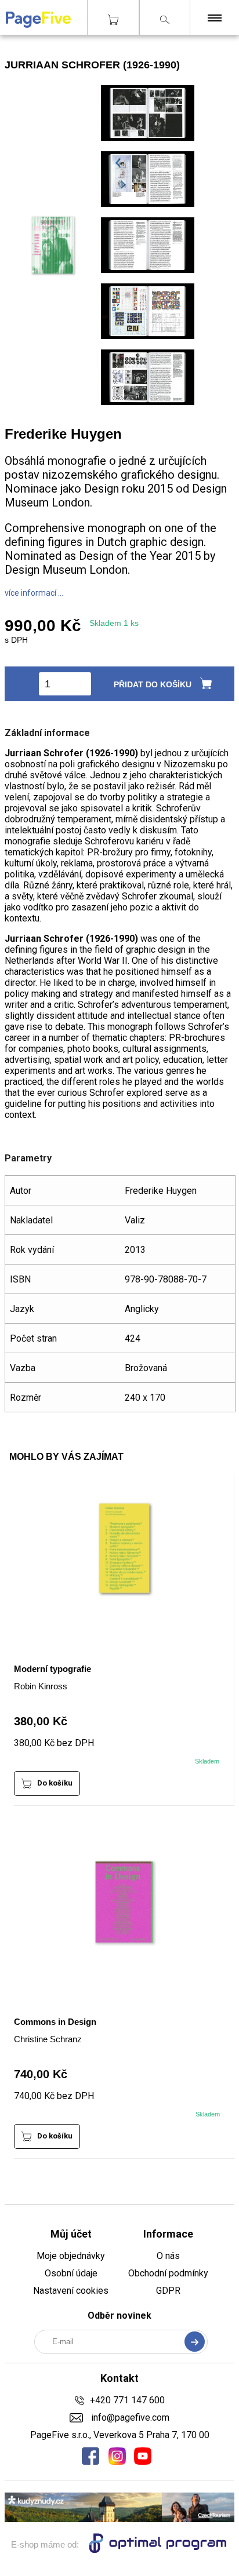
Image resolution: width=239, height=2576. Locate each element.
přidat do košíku (153, 684)
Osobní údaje (71, 2273)
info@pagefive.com (129, 2417)
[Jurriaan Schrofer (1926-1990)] (148, 139)
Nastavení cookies (71, 2291)
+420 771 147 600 (127, 2400)
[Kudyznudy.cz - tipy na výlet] (119, 2519)
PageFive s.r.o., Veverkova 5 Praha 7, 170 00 (120, 2435)
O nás (168, 2256)
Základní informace (47, 733)
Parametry (28, 1158)
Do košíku (55, 1783)
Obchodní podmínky (168, 2273)
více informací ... (34, 593)
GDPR (168, 2291)
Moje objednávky (71, 2256)
